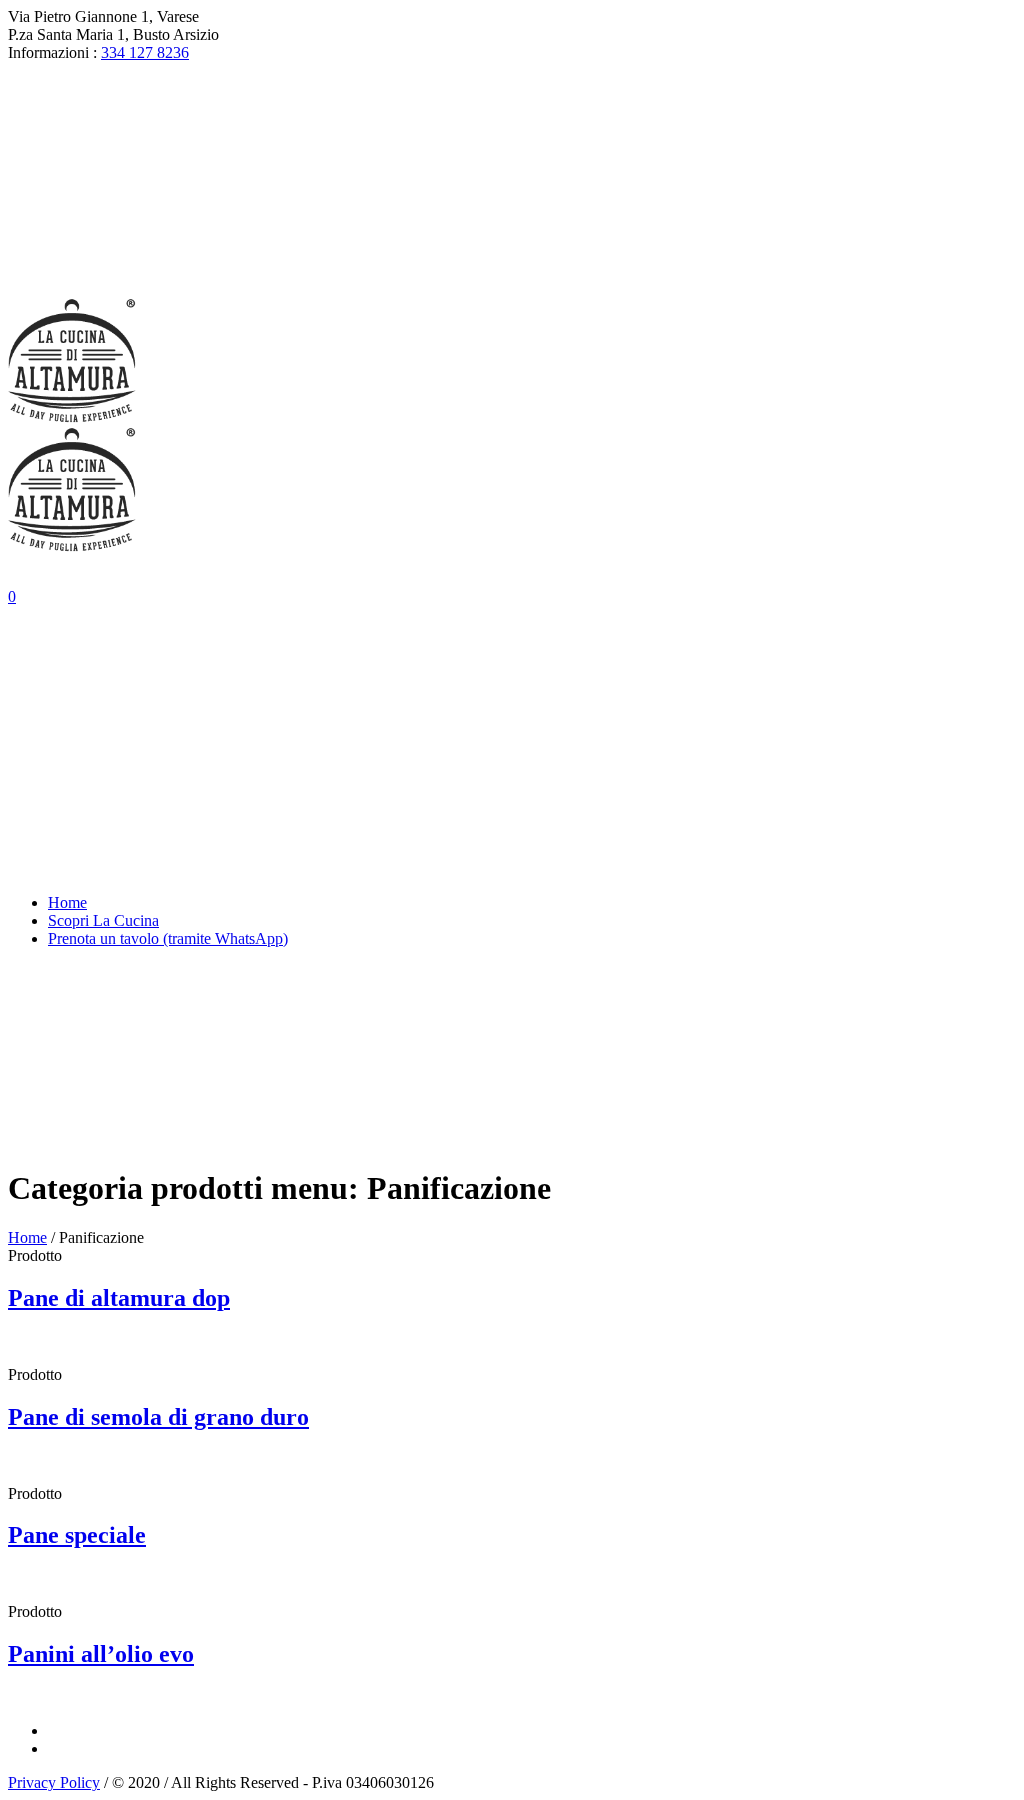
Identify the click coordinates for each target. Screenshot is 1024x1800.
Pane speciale (77, 1535)
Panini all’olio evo (101, 1654)
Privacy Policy (54, 1782)
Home (27, 1237)
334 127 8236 (145, 52)
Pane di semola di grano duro (158, 1417)
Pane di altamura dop (119, 1298)
